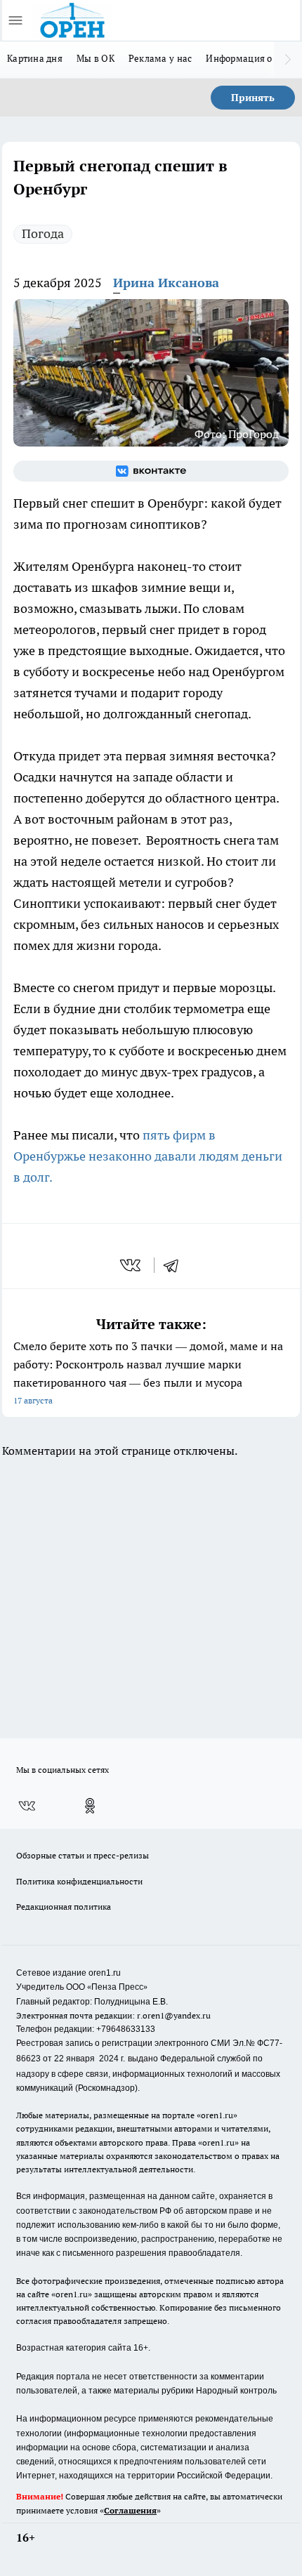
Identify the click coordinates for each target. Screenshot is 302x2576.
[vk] (132, 1265)
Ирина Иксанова (166, 283)
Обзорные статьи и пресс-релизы (83, 1855)
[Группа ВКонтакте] (151, 471)
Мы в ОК (96, 58)
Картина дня (35, 58)
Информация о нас (248, 58)
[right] (288, 60)
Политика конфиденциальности (79, 1881)
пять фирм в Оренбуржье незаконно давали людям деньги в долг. (148, 1156)
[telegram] (176, 1265)
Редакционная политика (64, 1907)
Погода (43, 233)
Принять (253, 98)
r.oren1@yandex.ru (174, 2015)
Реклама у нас (160, 58)
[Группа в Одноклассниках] (90, 1806)
